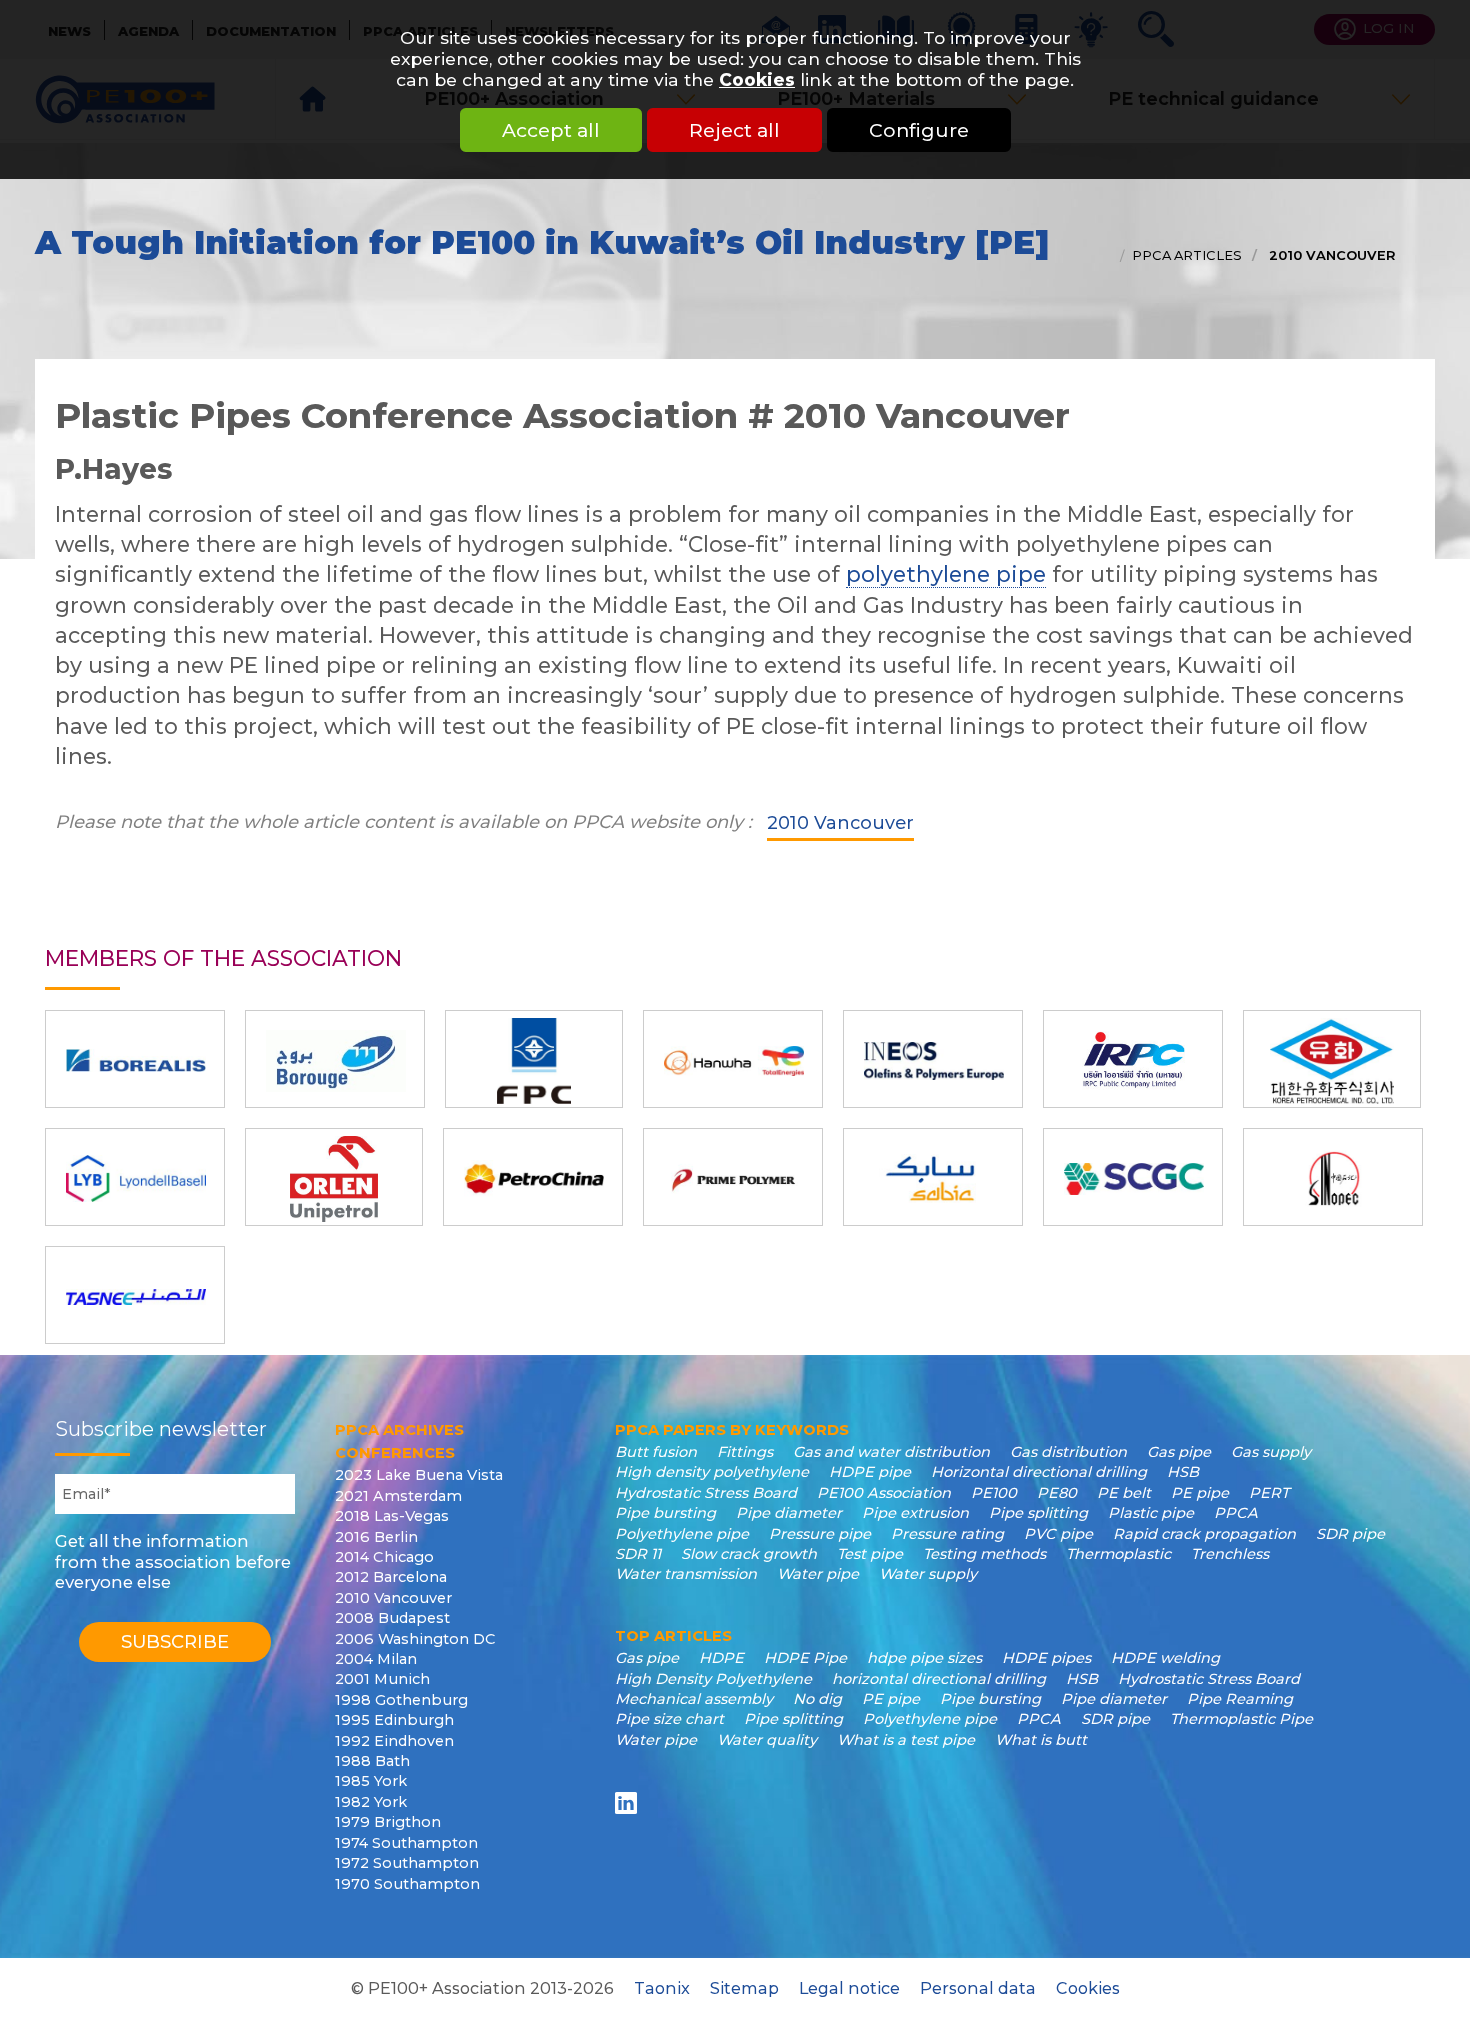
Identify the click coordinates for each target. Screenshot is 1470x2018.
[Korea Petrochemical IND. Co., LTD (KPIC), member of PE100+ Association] (1332, 1059)
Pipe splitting (1038, 1513)
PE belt (1124, 1493)
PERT (1269, 1493)
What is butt (1041, 1740)
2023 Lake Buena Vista (419, 1475)
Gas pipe (1179, 1452)
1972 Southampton (407, 1863)
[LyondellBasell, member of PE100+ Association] (135, 1177)
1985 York (371, 1781)
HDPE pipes (1046, 1658)
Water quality (767, 1740)
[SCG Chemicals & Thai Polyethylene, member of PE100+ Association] (1133, 1177)
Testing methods (984, 1554)
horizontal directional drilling (939, 1679)
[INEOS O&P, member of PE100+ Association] (933, 1059)
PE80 (1057, 1493)
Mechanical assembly (694, 1699)
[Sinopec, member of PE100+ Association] (1333, 1177)
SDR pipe (1350, 1534)
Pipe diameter (789, 1513)
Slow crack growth (749, 1554)
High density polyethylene (712, 1472)
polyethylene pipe (946, 574)
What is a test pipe (906, 1740)
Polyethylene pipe (682, 1534)
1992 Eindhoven (394, 1741)
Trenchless (1230, 1554)
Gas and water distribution (891, 1452)
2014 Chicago (384, 1557)
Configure (919, 130)
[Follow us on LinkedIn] (629, 1802)
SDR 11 (638, 1554)
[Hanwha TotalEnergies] (733, 1059)
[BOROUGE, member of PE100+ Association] (335, 1059)
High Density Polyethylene (713, 1679)
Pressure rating (947, 1534)
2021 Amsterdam (398, 1496)
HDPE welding (1165, 1658)
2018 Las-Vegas (392, 1516)
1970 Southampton (407, 1884)
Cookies (757, 79)
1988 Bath (372, 1761)
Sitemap (744, 1988)
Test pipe (870, 1554)
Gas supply (1271, 1452)
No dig (817, 1699)
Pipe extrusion (915, 1513)
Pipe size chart (669, 1719)
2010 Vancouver (1330, 255)
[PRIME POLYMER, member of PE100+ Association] (733, 1177)
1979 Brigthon (388, 1822)
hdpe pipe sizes (924, 1658)
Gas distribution (1068, 1452)
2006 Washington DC (415, 1639)
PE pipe (1200, 1493)
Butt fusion (656, 1452)
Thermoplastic (1118, 1554)
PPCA (1236, 1513)
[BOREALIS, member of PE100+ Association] (135, 1059)
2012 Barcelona (391, 1577)
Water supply (928, 1574)
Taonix (662, 1988)
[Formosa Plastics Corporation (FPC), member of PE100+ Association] (534, 1059)
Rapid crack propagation (1204, 1534)
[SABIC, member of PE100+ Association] (933, 1177)
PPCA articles (1187, 255)
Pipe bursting (665, 1513)
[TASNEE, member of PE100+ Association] (135, 1295)
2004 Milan (376, 1659)
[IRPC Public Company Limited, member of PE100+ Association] (1133, 1059)
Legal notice (849, 1988)
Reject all (734, 130)
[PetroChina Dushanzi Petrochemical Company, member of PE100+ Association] (533, 1177)
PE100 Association (884, 1493)
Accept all (551, 130)
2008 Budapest (392, 1618)
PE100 (994, 1493)
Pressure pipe (820, 1534)
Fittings (745, 1452)
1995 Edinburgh (394, 1720)
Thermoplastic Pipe (1241, 1719)
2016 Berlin (376, 1537)
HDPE (721, 1658)
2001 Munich (382, 1679)
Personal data (978, 1988)
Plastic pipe (1151, 1513)
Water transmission (686, 1574)
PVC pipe (1058, 1534)
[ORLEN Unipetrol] (334, 1177)
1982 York (371, 1802)
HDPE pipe (870, 1472)
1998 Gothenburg (401, 1700)
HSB (1183, 1472)
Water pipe (818, 1574)
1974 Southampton (406, 1843)
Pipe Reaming (1240, 1699)
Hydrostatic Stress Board (706, 1493)
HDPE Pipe (805, 1658)
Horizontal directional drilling (1039, 1472)
